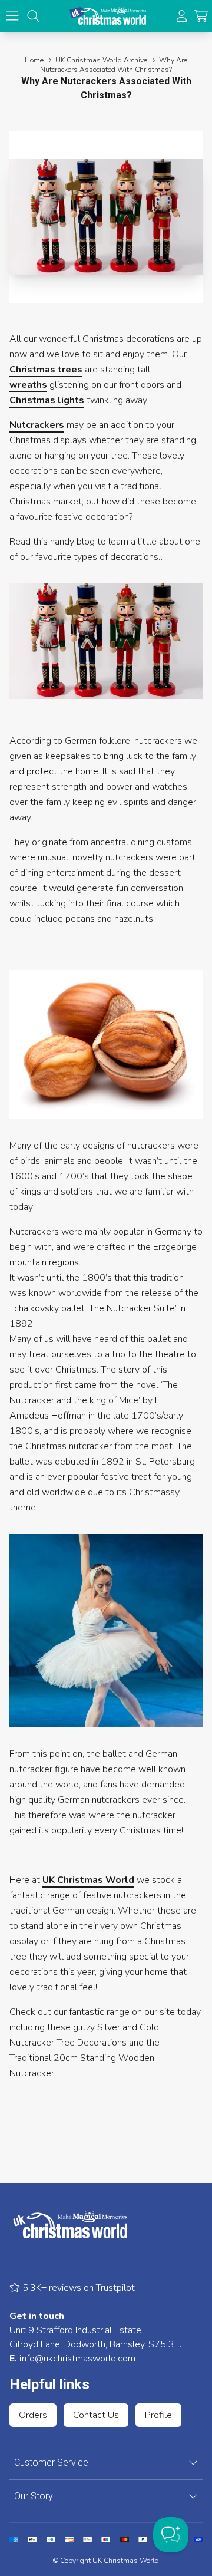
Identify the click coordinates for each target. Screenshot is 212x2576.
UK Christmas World (88, 1880)
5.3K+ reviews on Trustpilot (77, 2288)
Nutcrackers (37, 425)
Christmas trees (46, 370)
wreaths (28, 385)
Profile (158, 2415)
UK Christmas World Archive (101, 60)
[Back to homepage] (108, 16)
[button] (201, 16)
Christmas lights (47, 400)
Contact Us (96, 2415)
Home (34, 60)
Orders (33, 2415)
